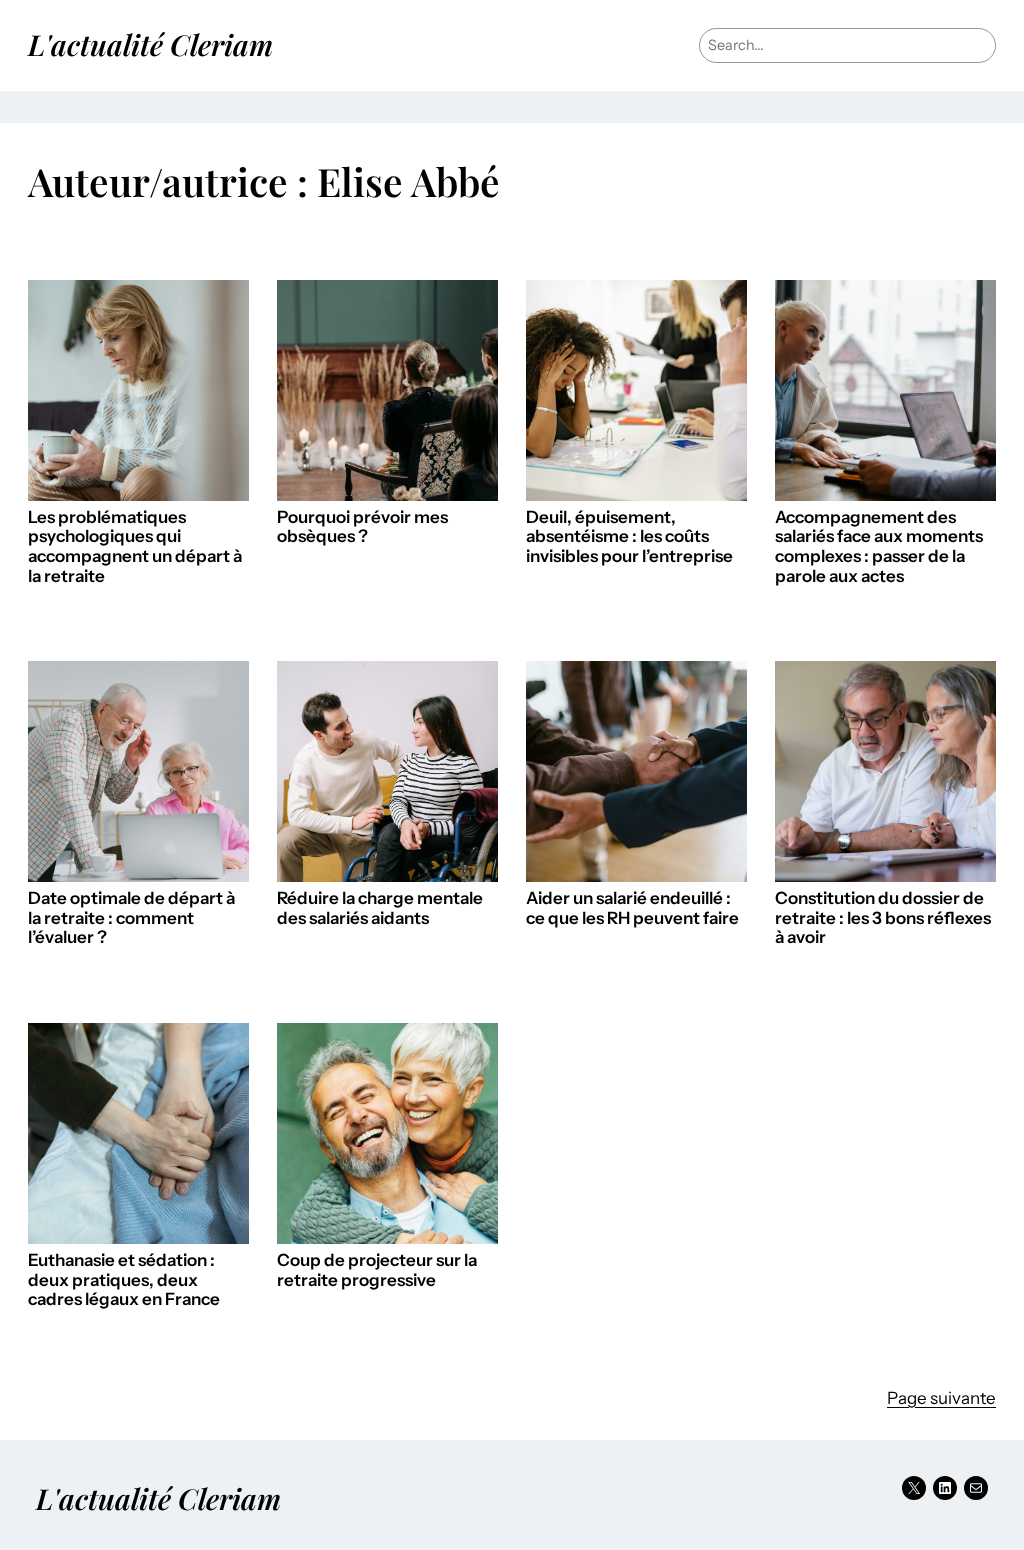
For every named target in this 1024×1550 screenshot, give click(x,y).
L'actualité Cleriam (150, 44)
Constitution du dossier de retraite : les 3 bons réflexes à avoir (883, 918)
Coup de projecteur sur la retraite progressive (377, 1270)
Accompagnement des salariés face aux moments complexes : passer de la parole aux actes (879, 547)
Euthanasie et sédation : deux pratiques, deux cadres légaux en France (124, 1280)
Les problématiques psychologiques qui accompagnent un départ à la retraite (135, 547)
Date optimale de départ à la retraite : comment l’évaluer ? (131, 918)
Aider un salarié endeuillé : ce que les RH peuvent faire (632, 908)
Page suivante (941, 1398)
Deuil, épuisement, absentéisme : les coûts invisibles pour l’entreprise (629, 537)
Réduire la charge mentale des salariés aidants (380, 908)
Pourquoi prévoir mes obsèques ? (362, 527)
